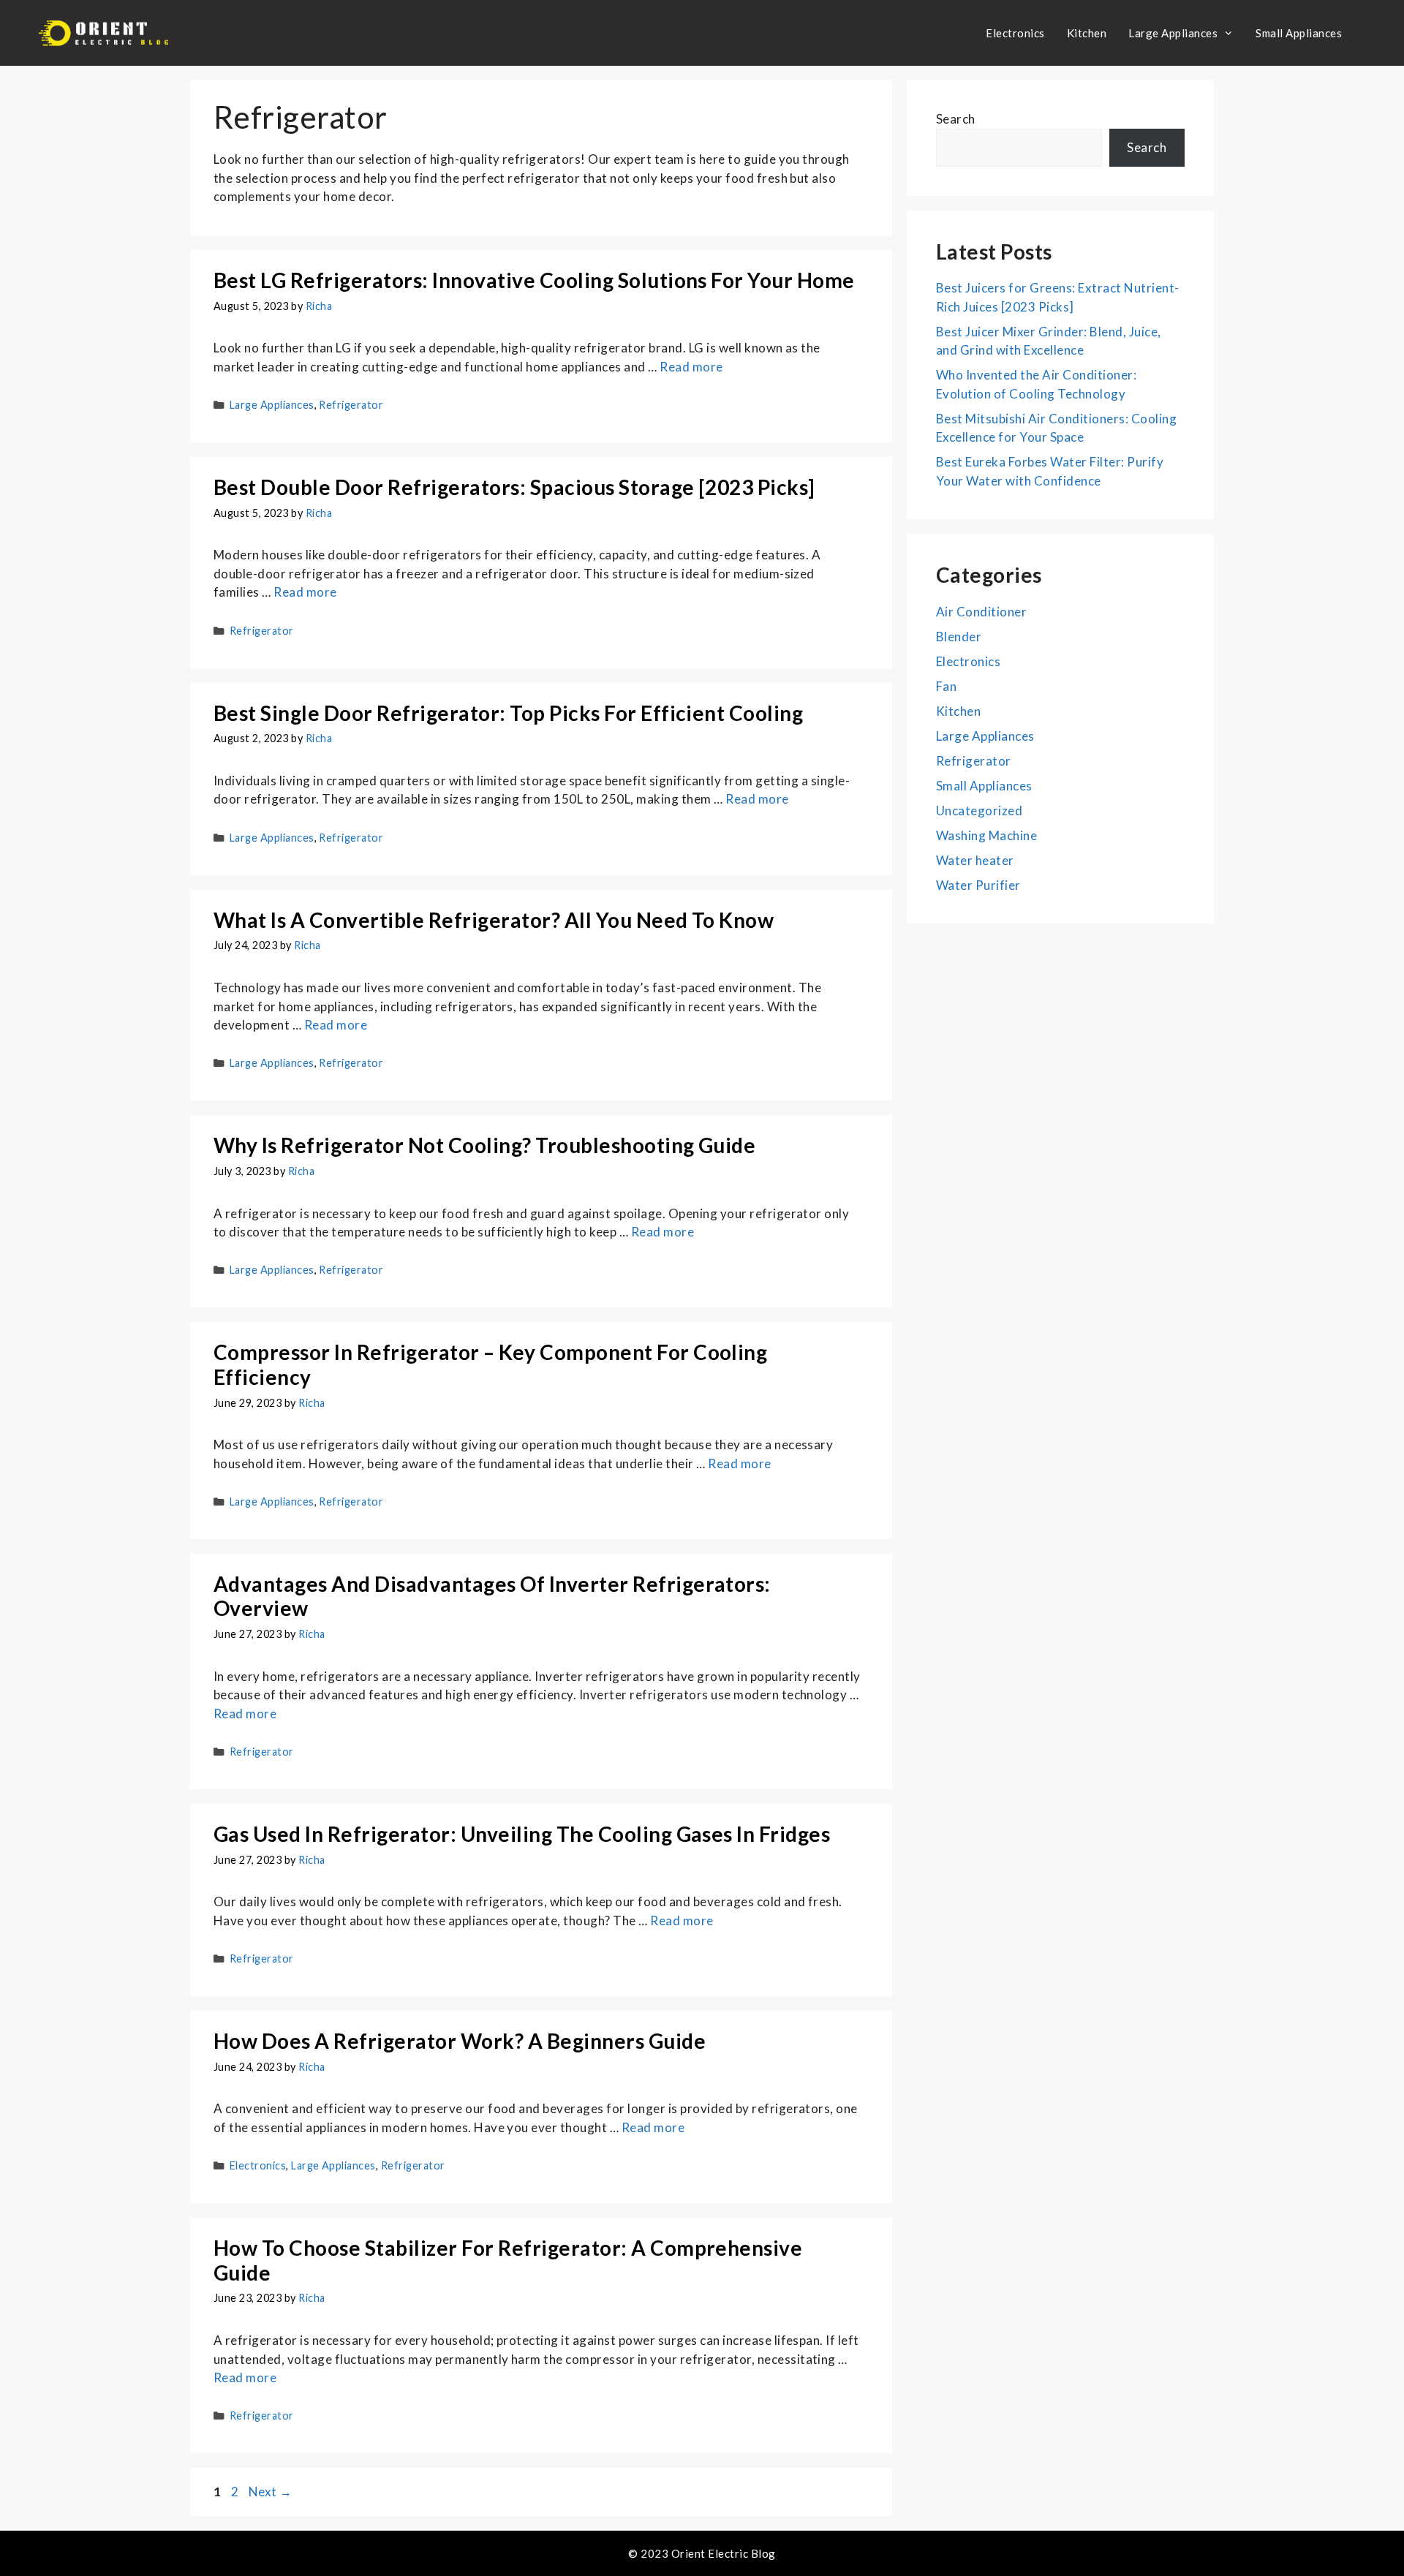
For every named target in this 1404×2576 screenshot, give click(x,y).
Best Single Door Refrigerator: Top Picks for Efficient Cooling (508, 713)
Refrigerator (351, 405)
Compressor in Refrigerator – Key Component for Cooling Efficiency (490, 1364)
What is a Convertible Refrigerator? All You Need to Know (494, 920)
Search (956, 119)
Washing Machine (986, 835)
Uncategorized (979, 811)
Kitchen (1087, 33)
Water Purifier (978, 885)
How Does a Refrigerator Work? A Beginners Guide (460, 2041)
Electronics (1015, 33)
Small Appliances (1299, 33)
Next (271, 2492)
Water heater (975, 860)
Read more (691, 367)
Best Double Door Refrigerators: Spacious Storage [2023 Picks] (514, 487)
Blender (959, 637)
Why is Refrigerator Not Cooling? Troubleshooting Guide (484, 1145)
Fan (946, 686)
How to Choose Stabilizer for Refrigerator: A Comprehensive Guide (508, 2260)
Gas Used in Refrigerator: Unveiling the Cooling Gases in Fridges (522, 1834)
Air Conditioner (981, 612)
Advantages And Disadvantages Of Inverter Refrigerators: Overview (492, 1596)
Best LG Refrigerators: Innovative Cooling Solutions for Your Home (534, 280)
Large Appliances (1173, 33)
